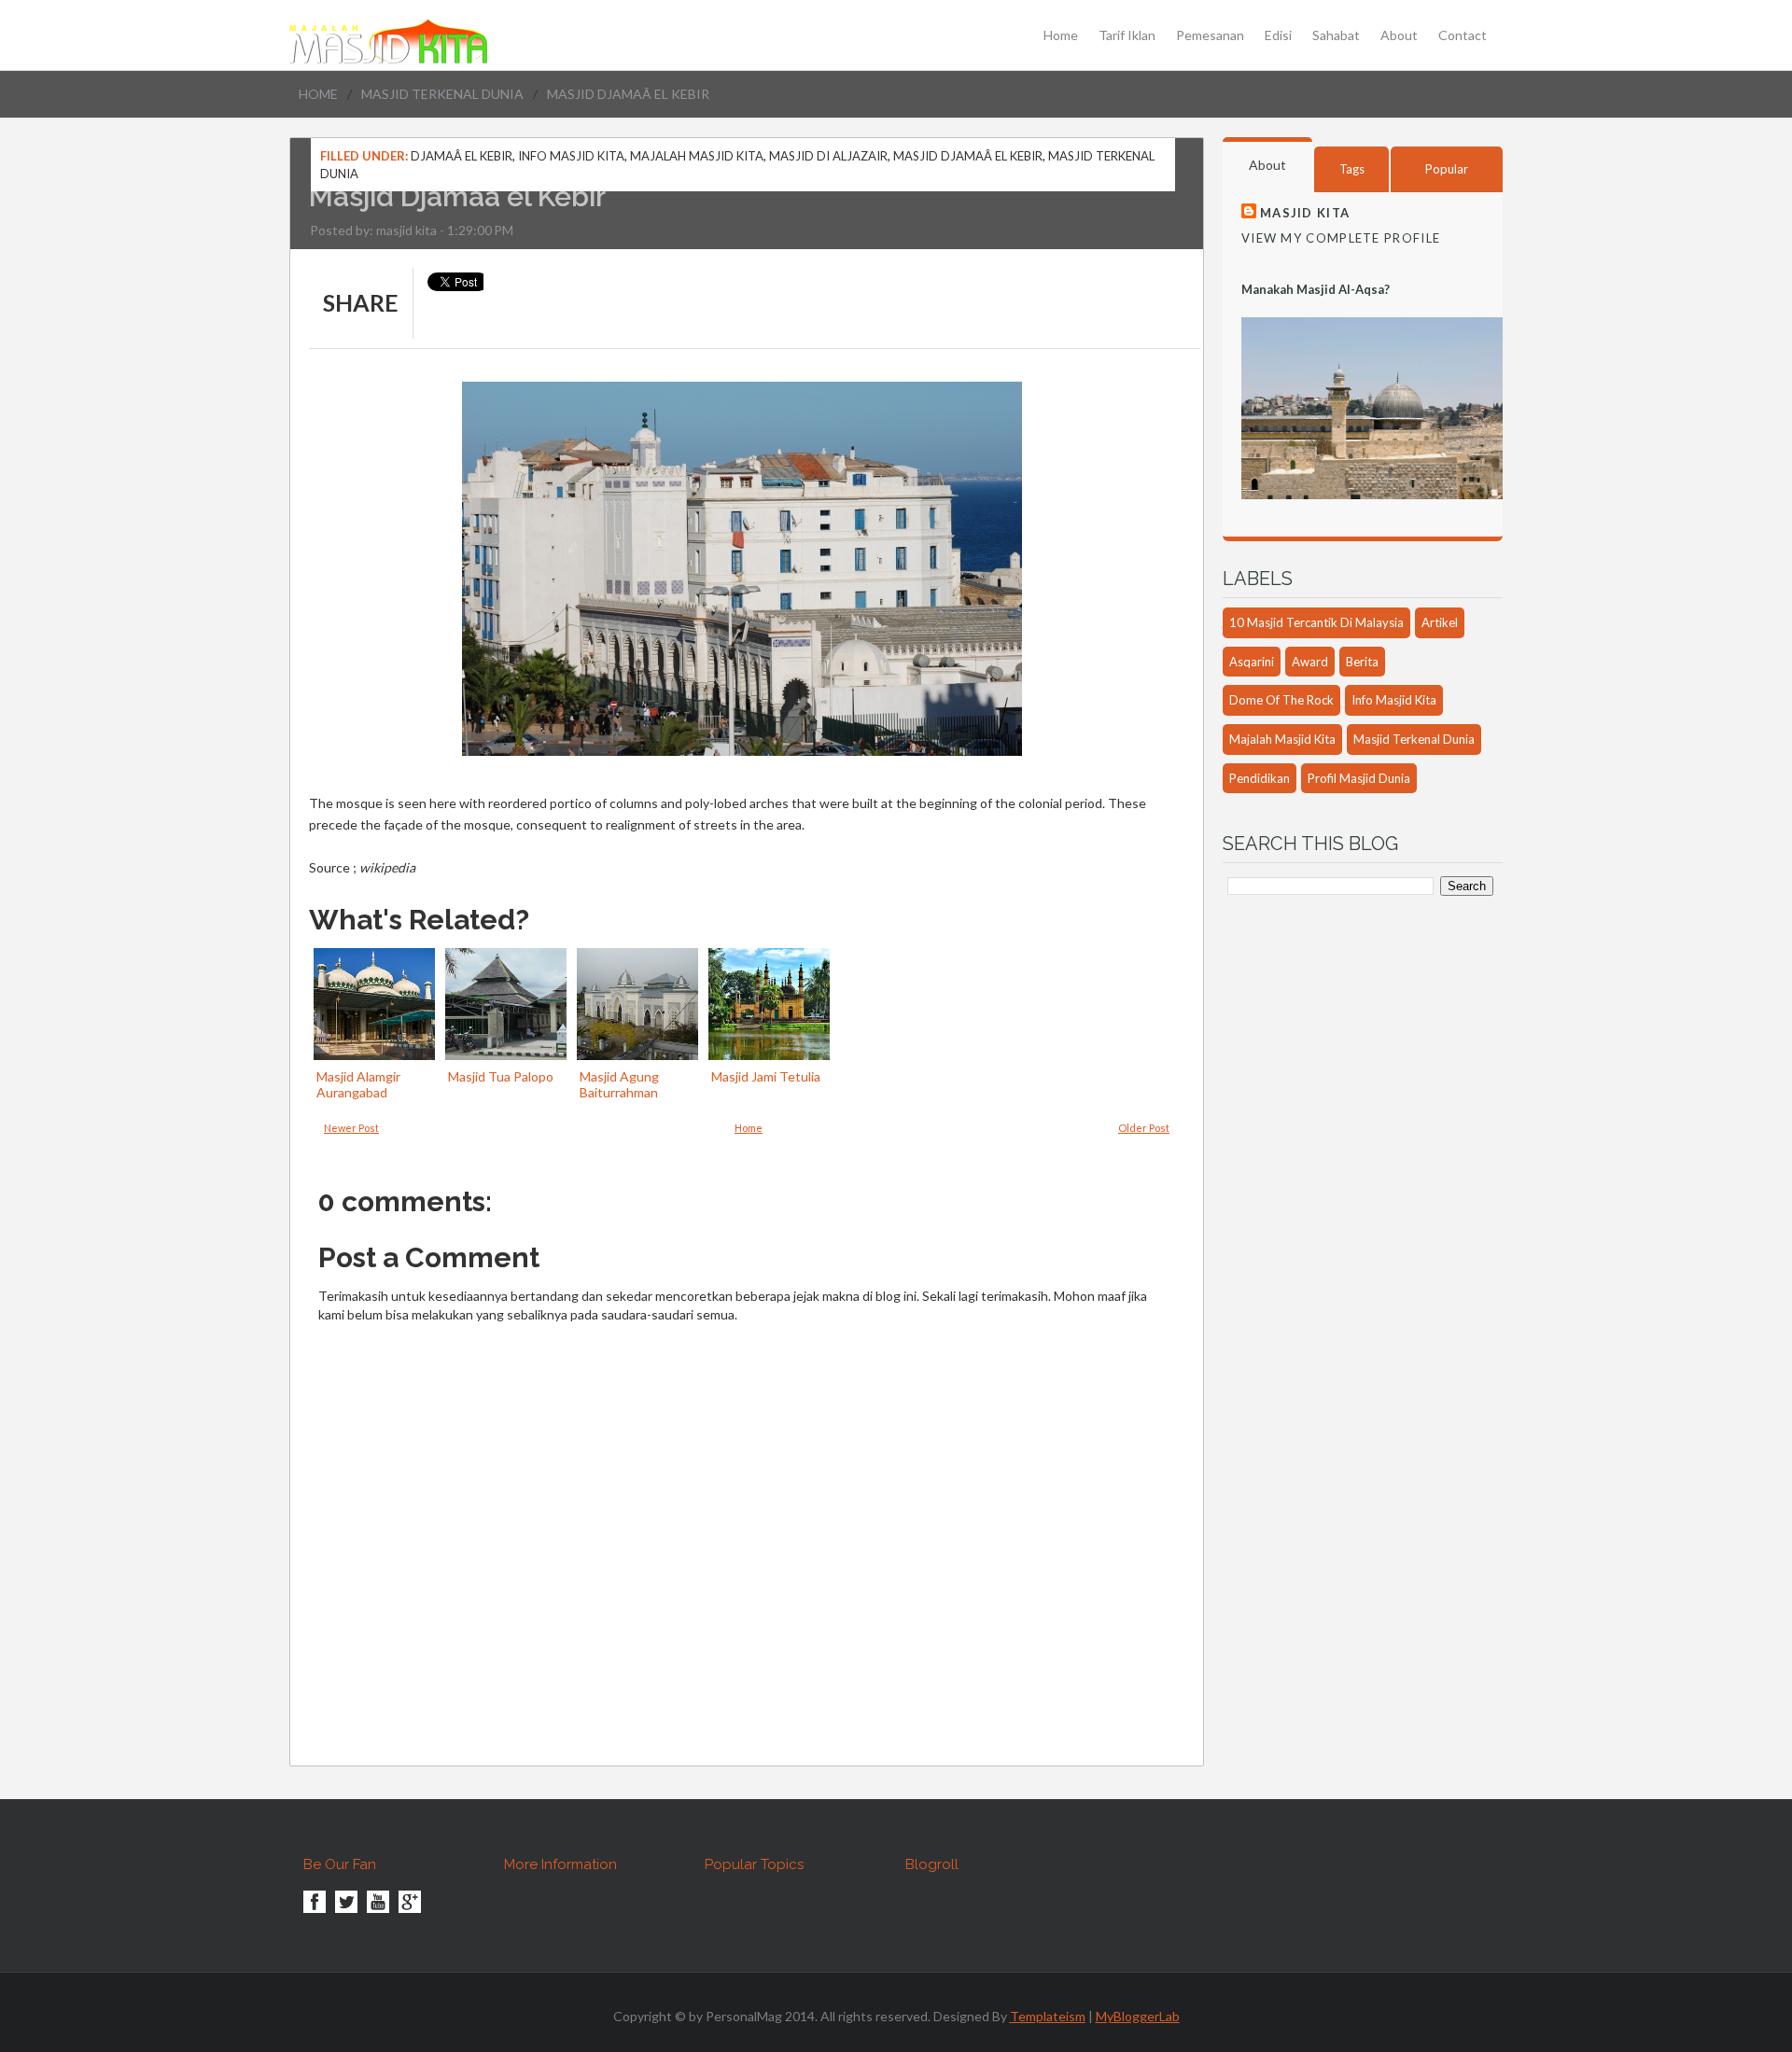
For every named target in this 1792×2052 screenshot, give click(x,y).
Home (1061, 35)
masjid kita (406, 230)
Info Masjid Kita (571, 156)
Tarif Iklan (1127, 35)
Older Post (1144, 1128)
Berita (1362, 662)
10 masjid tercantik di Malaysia (1316, 622)
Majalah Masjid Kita (697, 156)
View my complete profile (1341, 238)
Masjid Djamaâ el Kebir (968, 156)
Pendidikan (1260, 778)
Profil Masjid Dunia (1359, 778)
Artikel (1440, 622)
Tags (1352, 169)
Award (1310, 662)
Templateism (1048, 2016)
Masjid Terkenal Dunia (442, 94)
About (1399, 35)
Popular (1447, 169)
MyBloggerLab (1138, 2016)
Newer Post (351, 1128)
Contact (1463, 35)
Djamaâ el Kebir (462, 156)
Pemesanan (1210, 35)
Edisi (1278, 35)
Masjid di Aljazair (828, 156)
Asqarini (1252, 662)
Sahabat (1336, 35)
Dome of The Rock (1281, 700)
